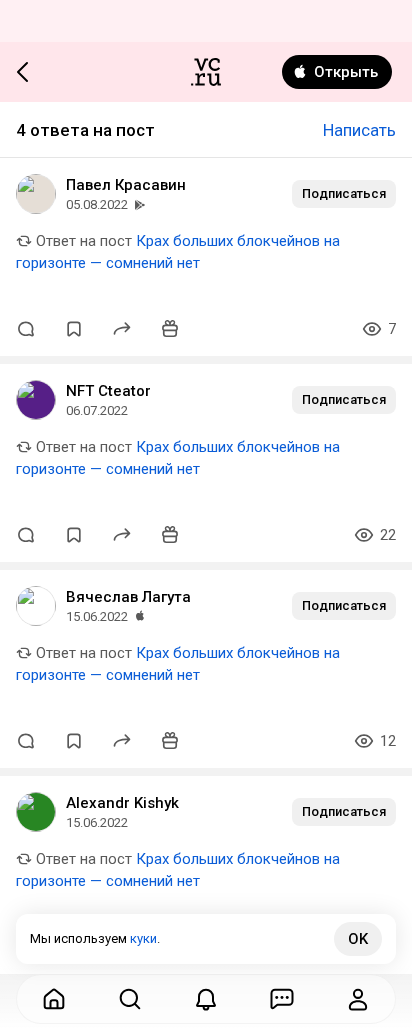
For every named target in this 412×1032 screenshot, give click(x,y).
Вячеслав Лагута (128, 597)
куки (143, 938)
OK (358, 939)
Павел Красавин (126, 185)
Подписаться (344, 193)
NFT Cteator (108, 391)
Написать (359, 130)
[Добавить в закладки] (74, 329)
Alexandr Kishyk (122, 803)
